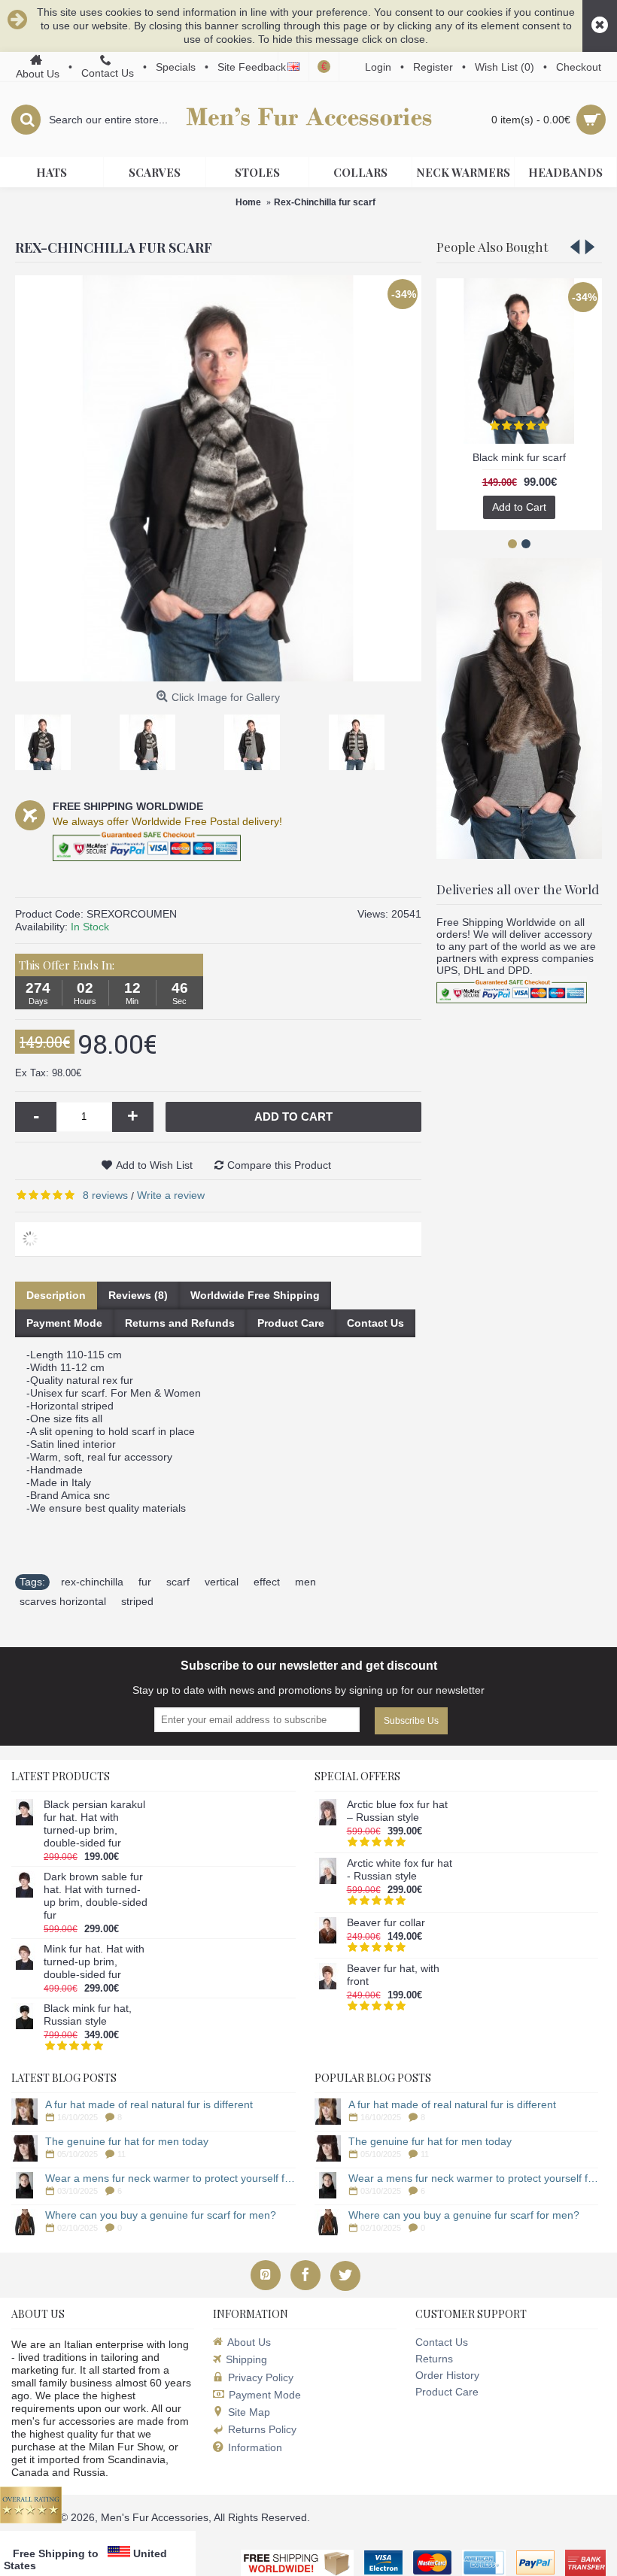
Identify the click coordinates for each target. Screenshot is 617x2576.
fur (145, 1582)
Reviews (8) (138, 1295)
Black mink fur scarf (519, 457)
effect (267, 1582)
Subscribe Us (411, 1721)
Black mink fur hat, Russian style (88, 2015)
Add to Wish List (154, 1165)
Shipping (246, 2359)
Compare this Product (279, 1165)
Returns (434, 2359)
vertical (222, 1582)
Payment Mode (64, 1323)
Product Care (291, 1323)
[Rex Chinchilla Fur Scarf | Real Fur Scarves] (49, 737)
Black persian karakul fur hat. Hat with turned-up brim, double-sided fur (94, 1824)
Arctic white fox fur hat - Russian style (400, 1869)
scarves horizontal (63, 1601)
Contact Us (375, 1323)
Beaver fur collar (386, 1922)
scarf (178, 1582)
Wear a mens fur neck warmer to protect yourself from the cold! (170, 2178)
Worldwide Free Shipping (255, 1295)
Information (255, 2447)
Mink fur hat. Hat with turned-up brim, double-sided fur (94, 1962)
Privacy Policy (261, 2377)
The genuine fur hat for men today (127, 2141)
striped (137, 1601)
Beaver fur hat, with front (393, 1975)
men (305, 1582)
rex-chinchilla (92, 1582)
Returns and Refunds (180, 1323)
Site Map (249, 2412)
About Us (249, 2342)
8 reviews (105, 1195)
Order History (447, 2375)
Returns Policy (262, 2429)
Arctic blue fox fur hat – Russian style (397, 1811)
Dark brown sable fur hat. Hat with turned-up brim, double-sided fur (96, 1896)
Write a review (171, 1195)
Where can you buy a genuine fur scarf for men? (161, 2215)
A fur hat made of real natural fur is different (149, 2104)
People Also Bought (492, 247)
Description (56, 1295)
